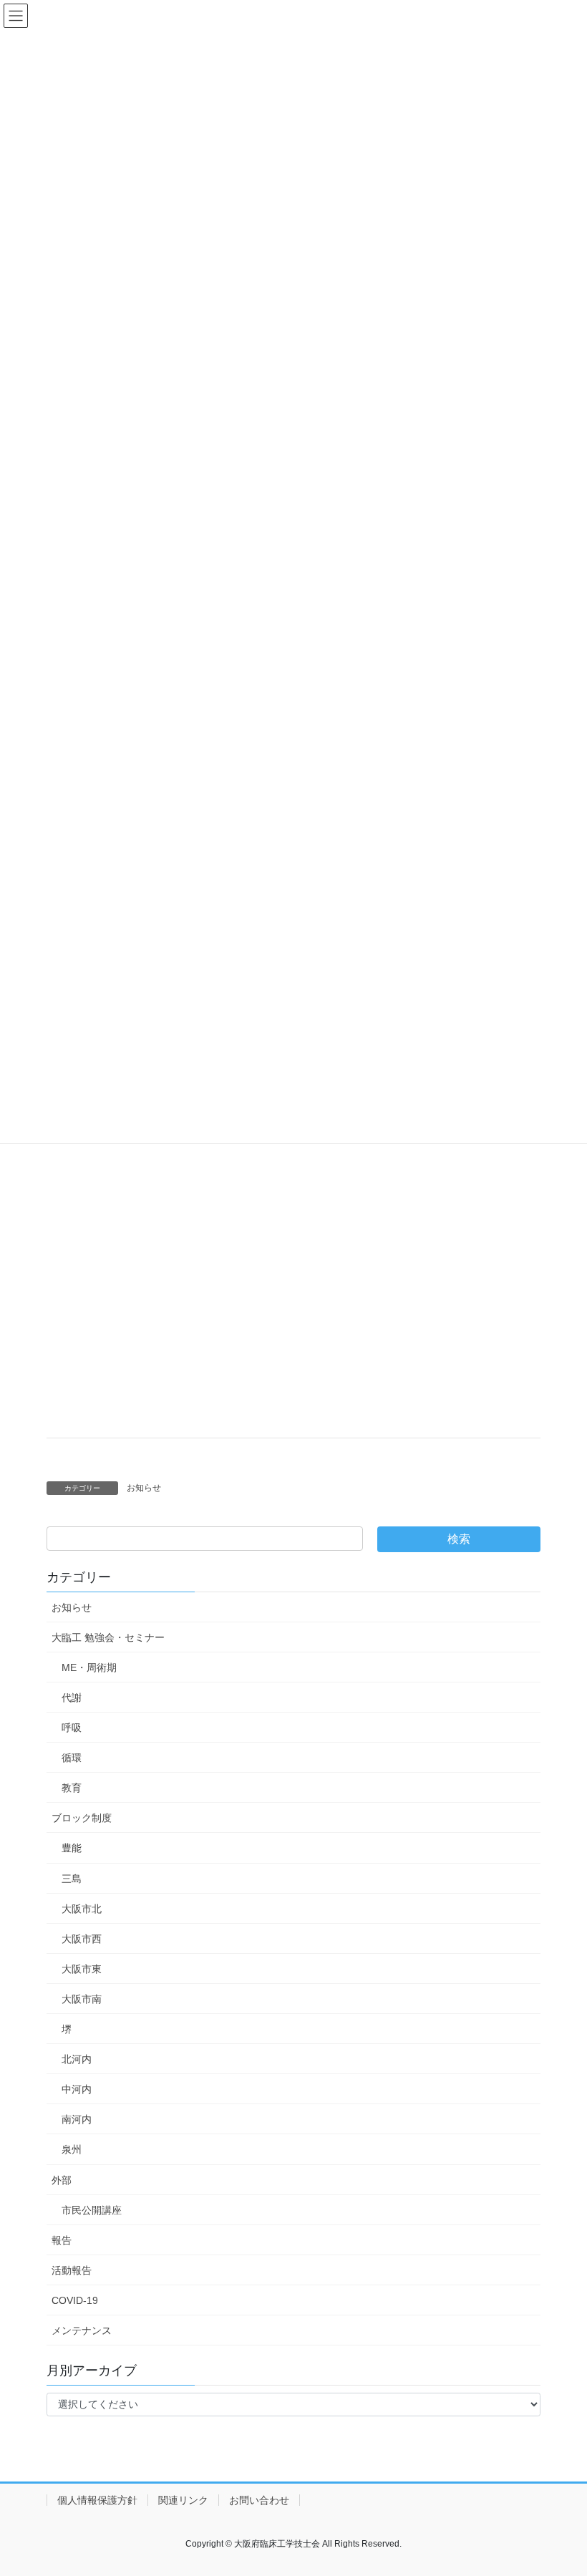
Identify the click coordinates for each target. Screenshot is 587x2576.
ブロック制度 (82, 1818)
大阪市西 (82, 1939)
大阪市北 (82, 1909)
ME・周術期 (89, 1667)
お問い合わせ (259, 2500)
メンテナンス (82, 2330)
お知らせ (144, 1488)
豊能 (72, 1848)
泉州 (72, 2149)
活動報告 (72, 2270)
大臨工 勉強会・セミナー (108, 1637)
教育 (72, 1788)
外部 (62, 2180)
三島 (72, 1879)
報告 (62, 2240)
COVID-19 (75, 2300)
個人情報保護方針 (97, 2500)
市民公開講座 (92, 2210)
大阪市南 (82, 1999)
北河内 (77, 2059)
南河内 (77, 2119)
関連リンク (183, 2500)
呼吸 (72, 1728)
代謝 (72, 1698)
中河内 (77, 2089)
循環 (72, 1758)
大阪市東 (82, 1969)
